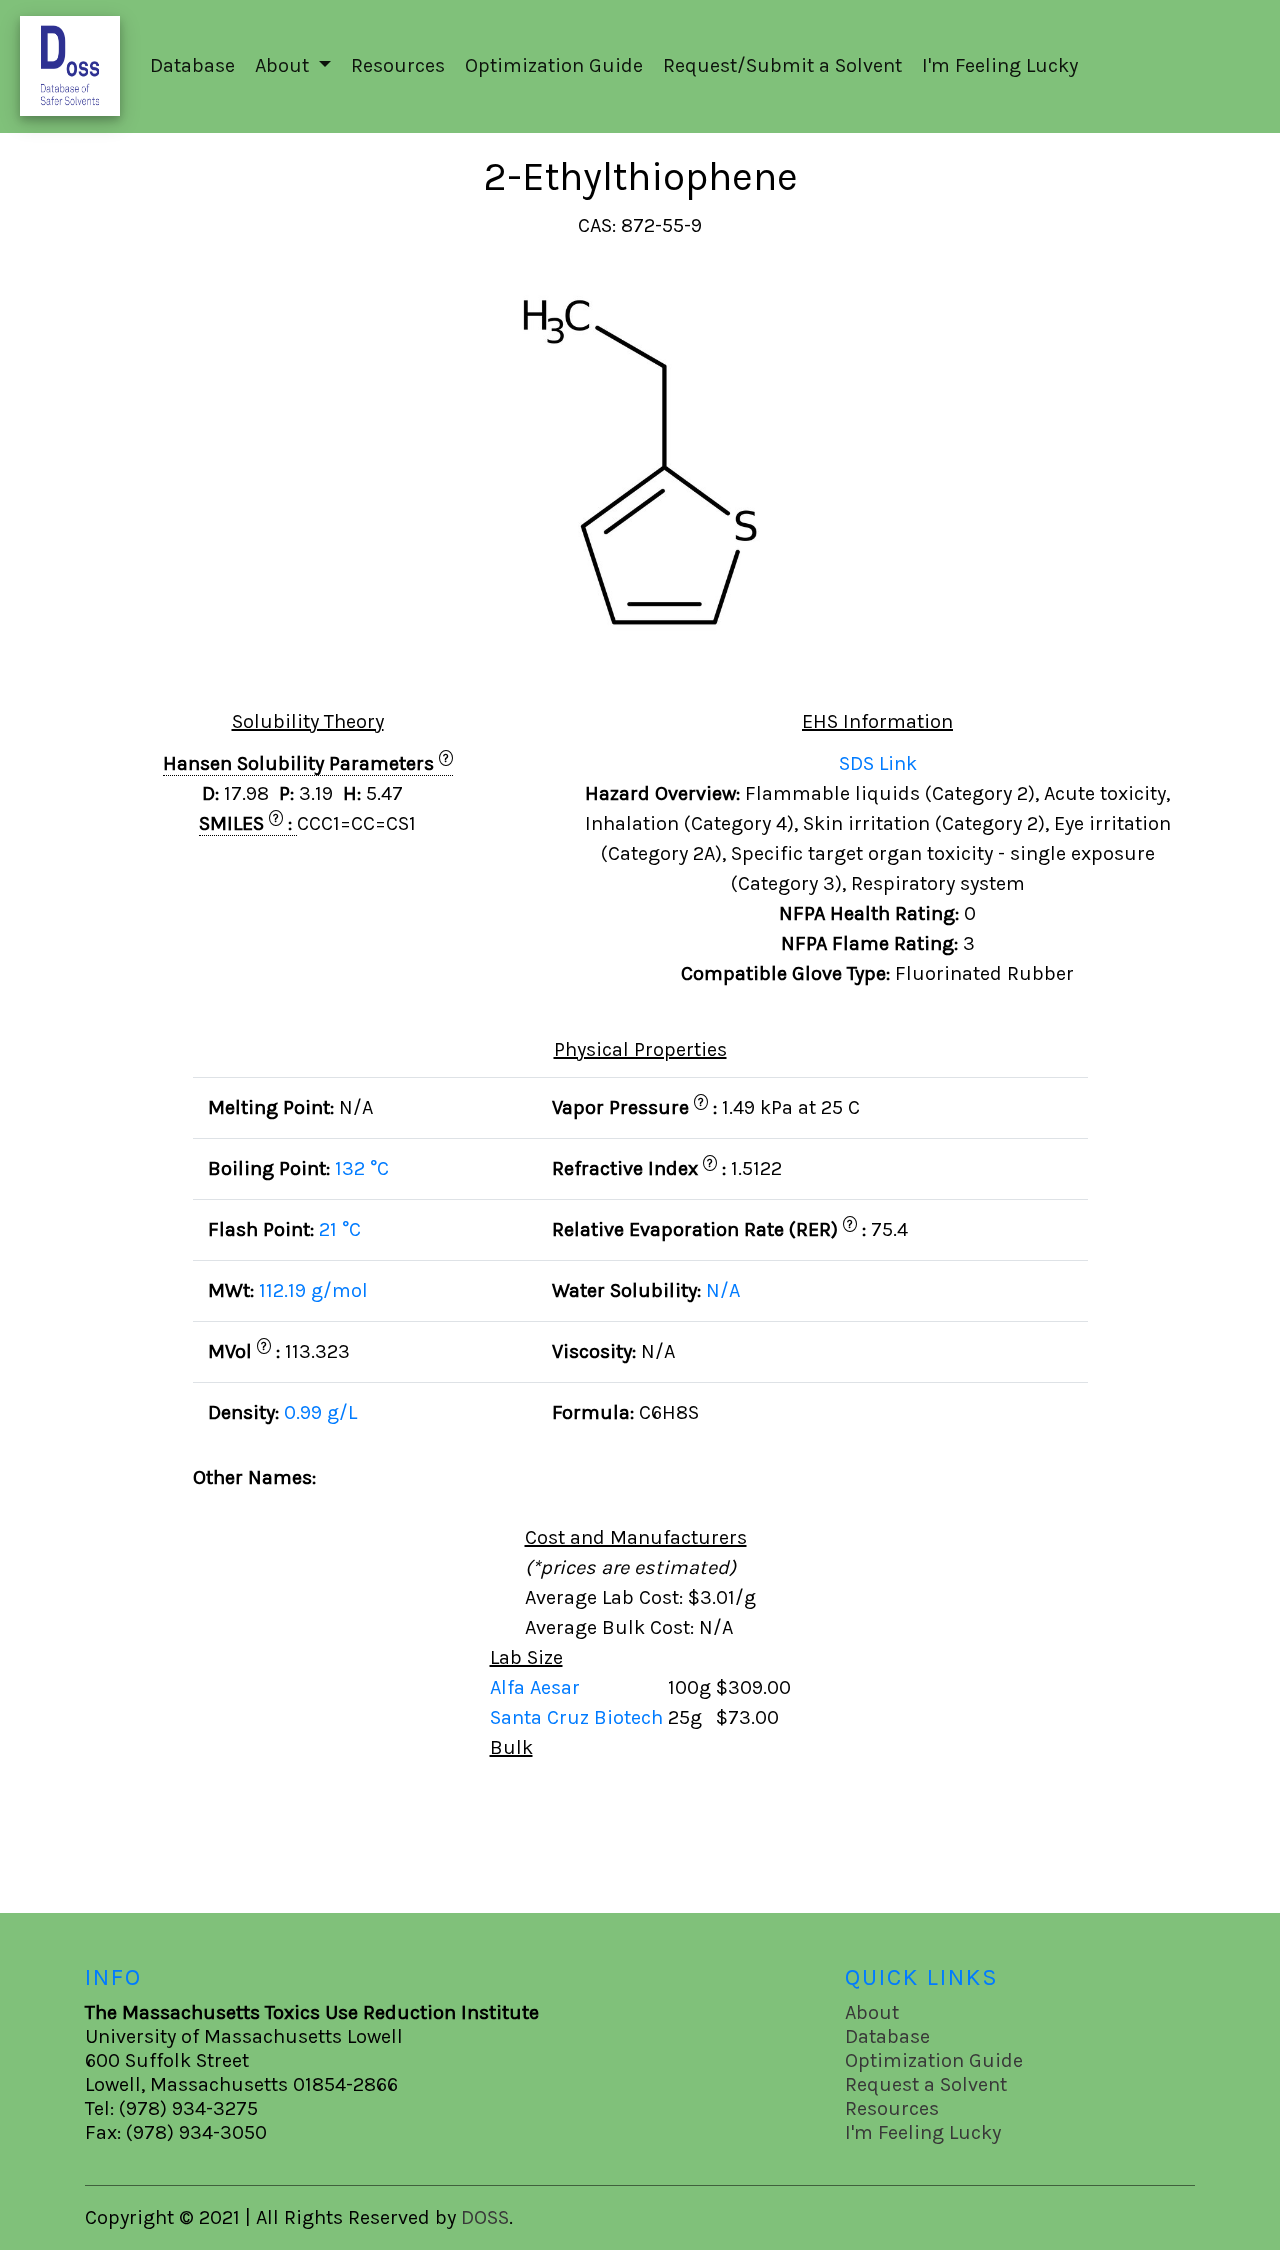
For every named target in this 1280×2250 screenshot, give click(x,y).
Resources (398, 65)
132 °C (362, 1168)
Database (192, 65)
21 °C (340, 1229)
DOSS (485, 2217)
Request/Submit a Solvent (782, 65)
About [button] (284, 65)
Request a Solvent (926, 2084)
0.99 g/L (320, 1412)
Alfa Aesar (537, 1687)
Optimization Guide (554, 65)
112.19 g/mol (313, 1290)
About (872, 2012)
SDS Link (878, 763)
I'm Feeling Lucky (1000, 65)
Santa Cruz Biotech (579, 1717)
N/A (723, 1290)
